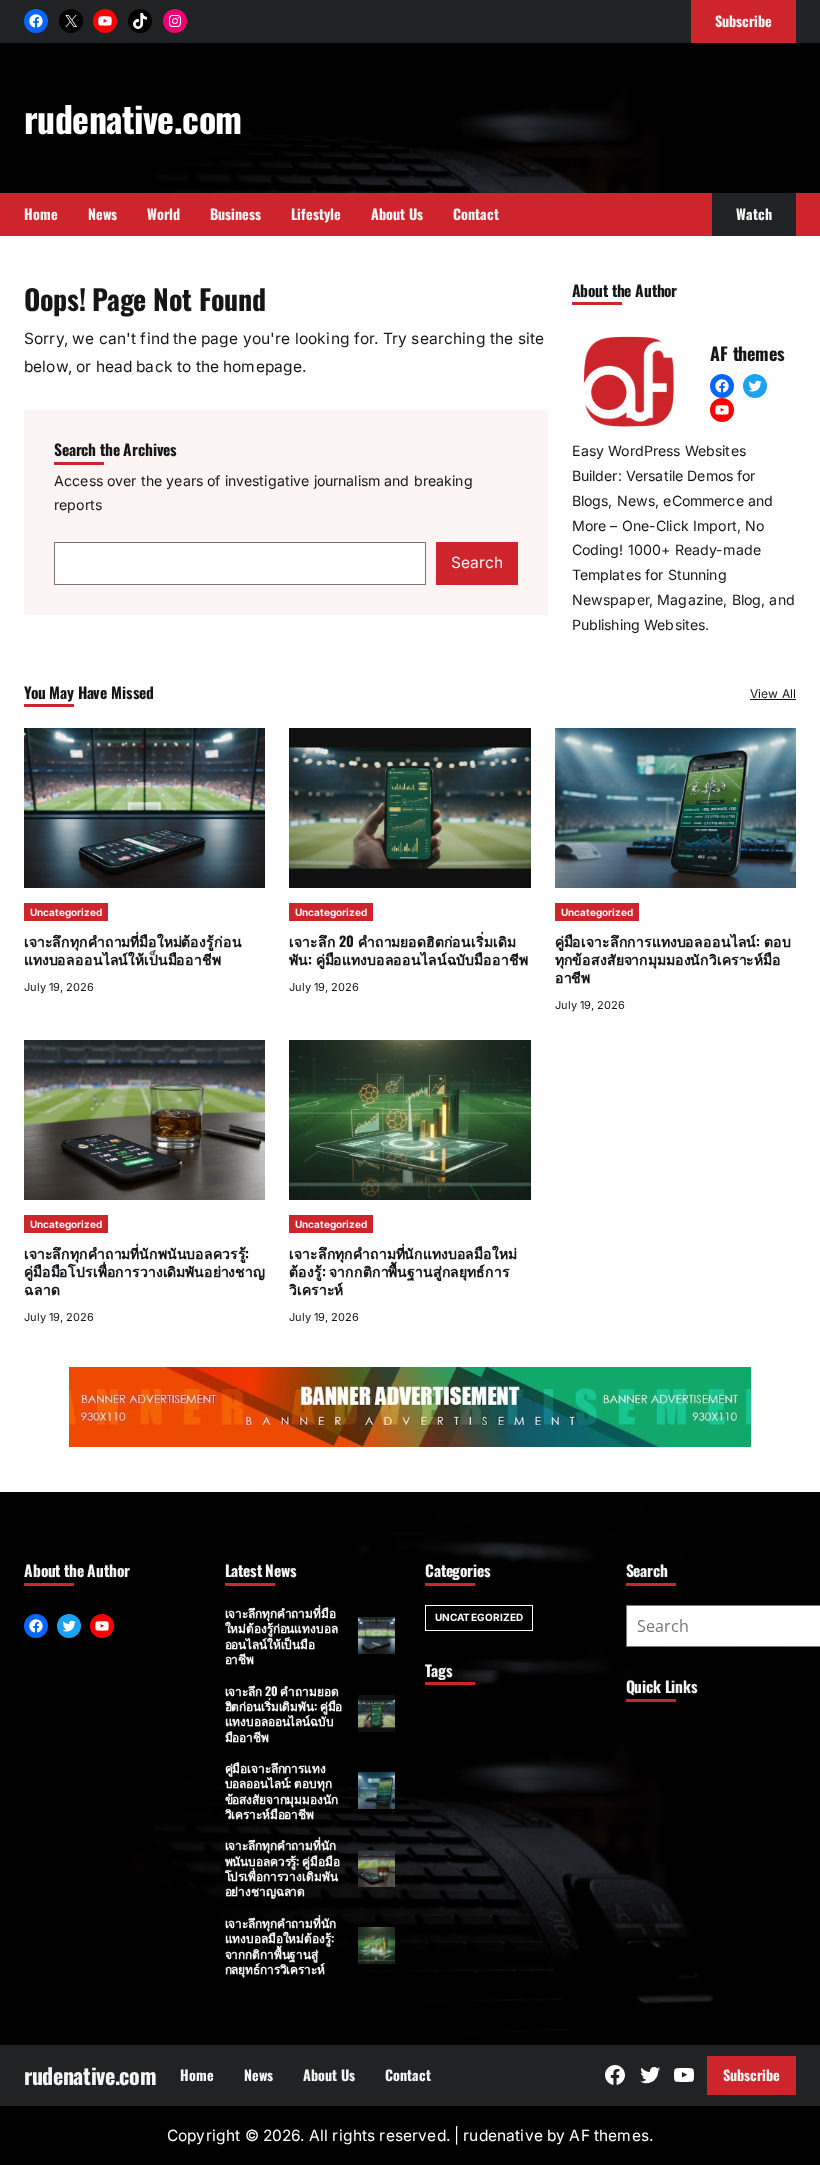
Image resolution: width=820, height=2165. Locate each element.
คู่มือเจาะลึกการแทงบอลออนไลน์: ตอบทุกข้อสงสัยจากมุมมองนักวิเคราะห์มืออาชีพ (673, 958)
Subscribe (751, 2074)
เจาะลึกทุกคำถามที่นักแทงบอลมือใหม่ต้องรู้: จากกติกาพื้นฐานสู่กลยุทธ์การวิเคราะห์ (402, 1270)
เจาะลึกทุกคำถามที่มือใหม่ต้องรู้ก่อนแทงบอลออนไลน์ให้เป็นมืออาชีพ (132, 949)
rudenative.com (132, 117)
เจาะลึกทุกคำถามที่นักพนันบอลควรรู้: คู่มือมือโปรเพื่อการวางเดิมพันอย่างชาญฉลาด (144, 1270)
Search (477, 562)
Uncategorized (66, 912)
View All (773, 693)
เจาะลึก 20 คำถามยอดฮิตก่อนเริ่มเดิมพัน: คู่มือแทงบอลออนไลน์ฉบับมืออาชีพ (408, 949)
